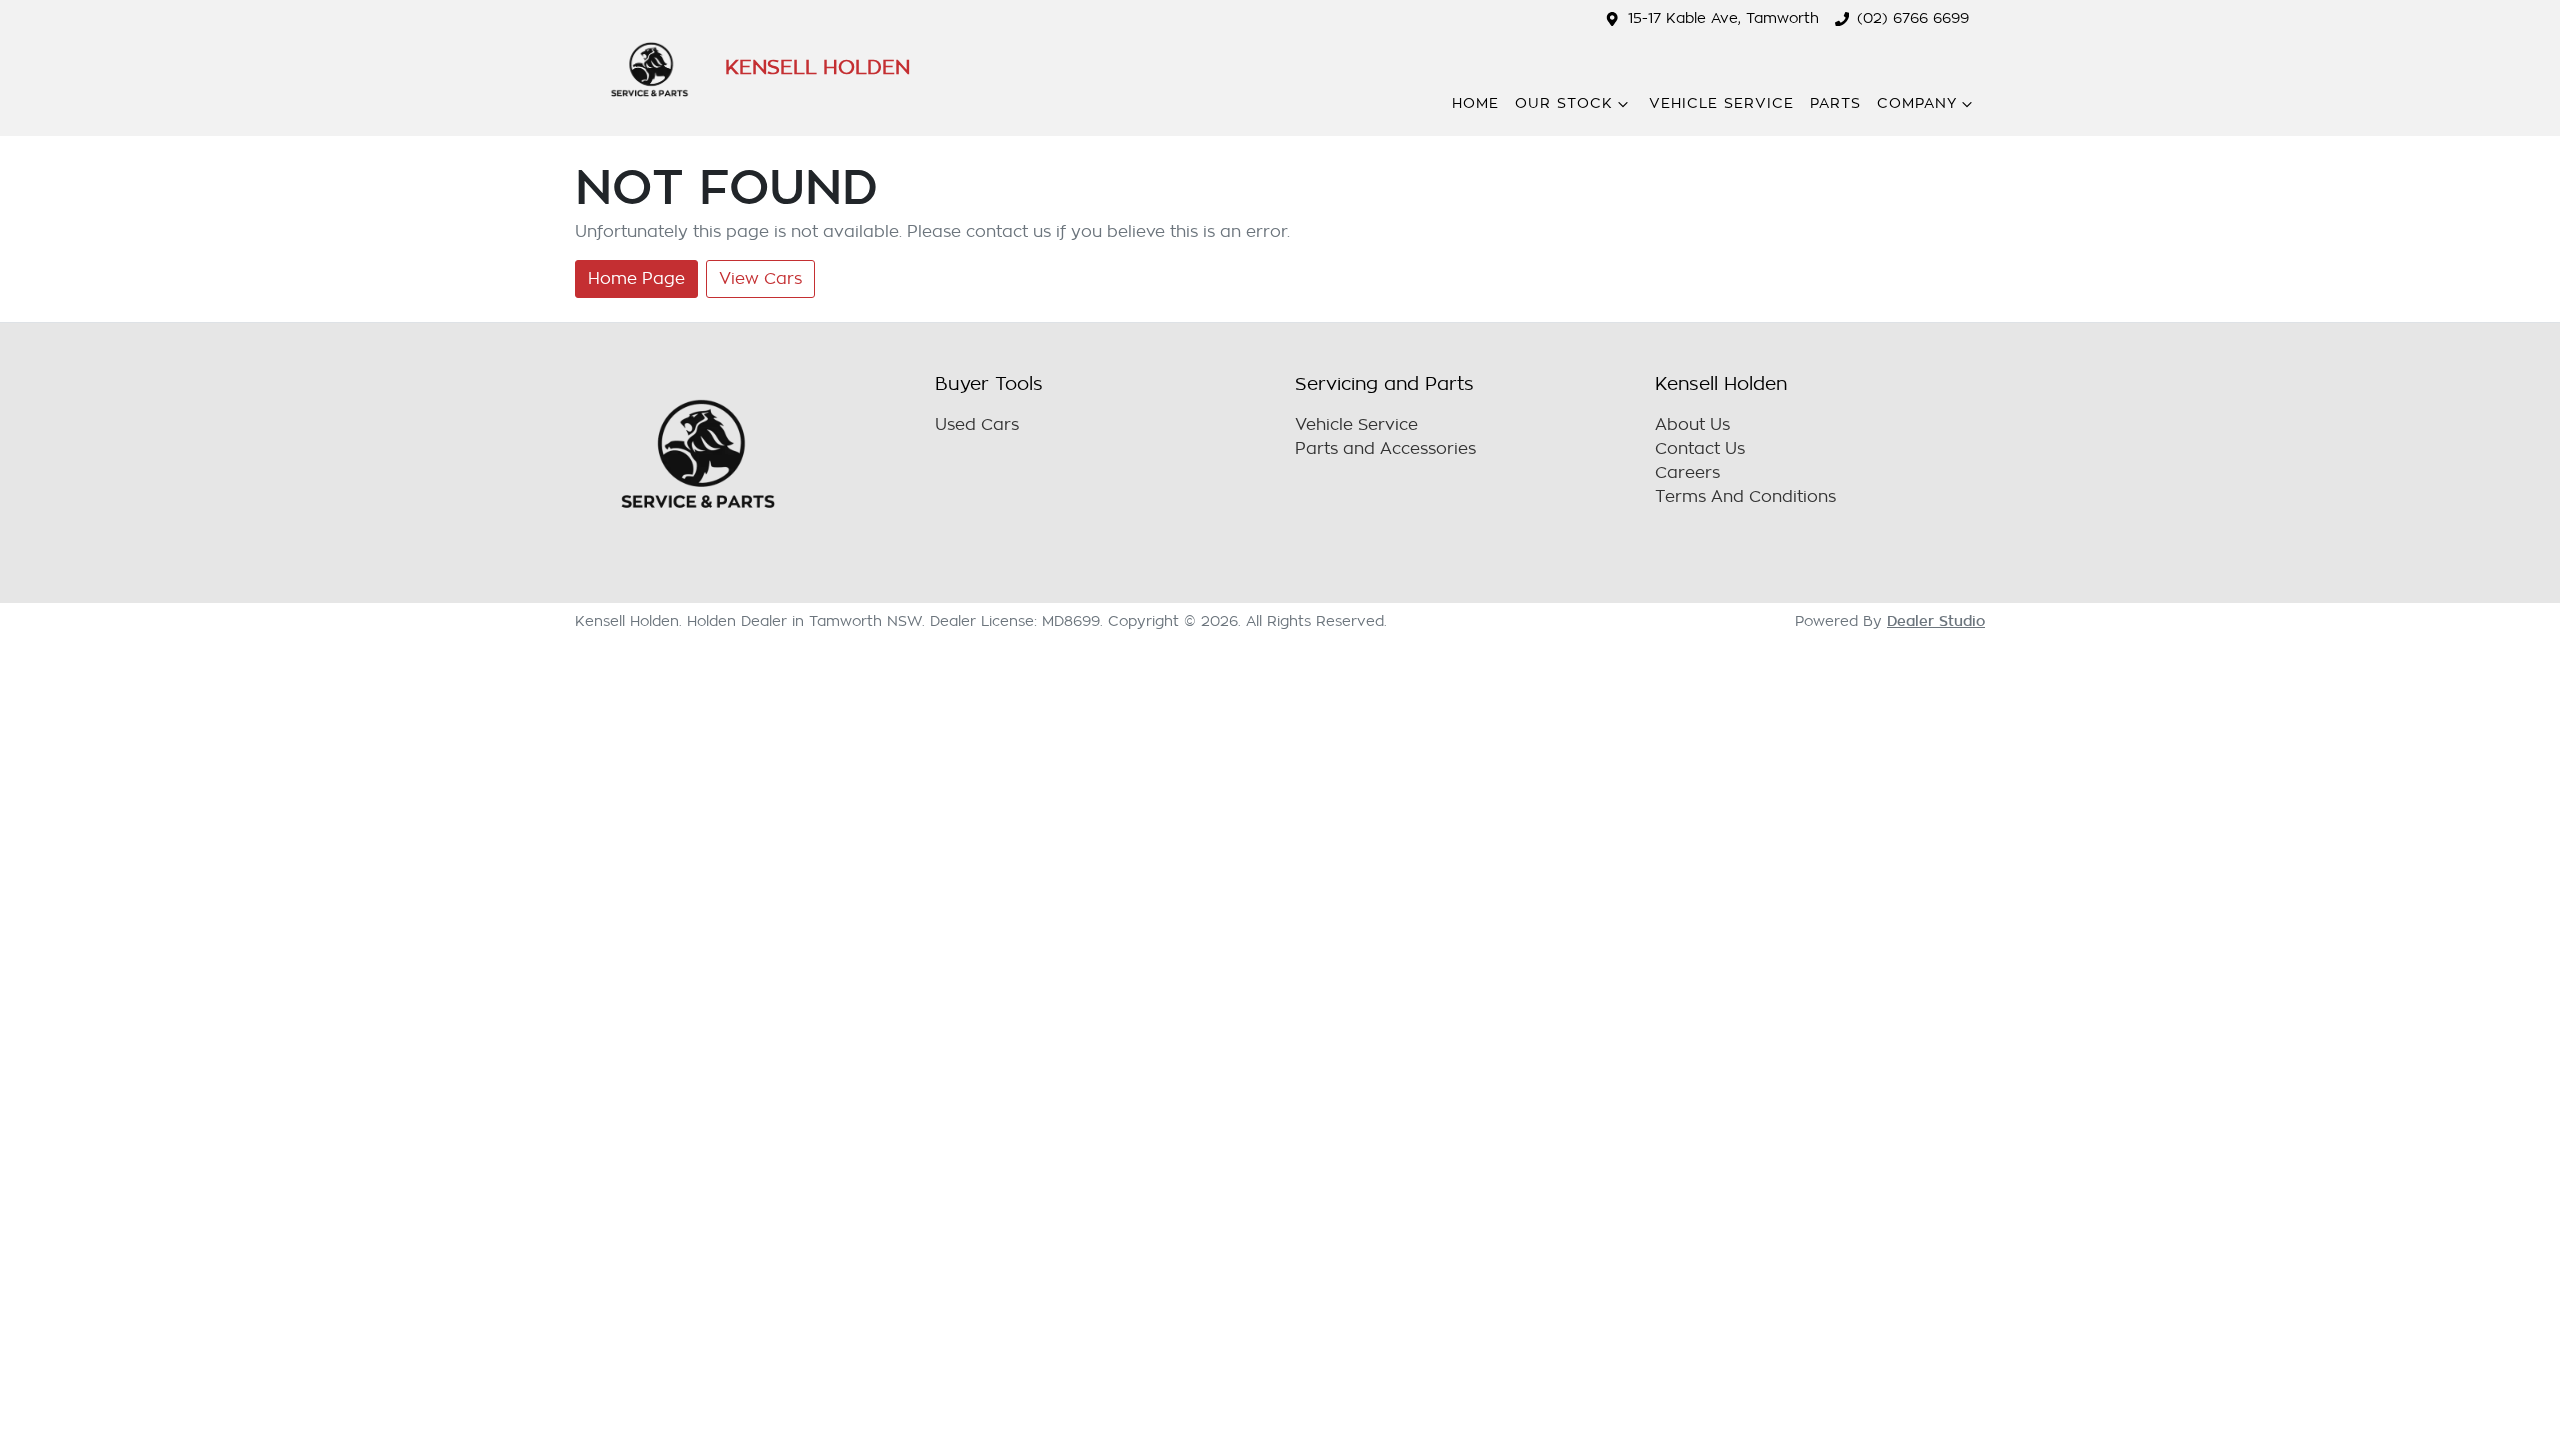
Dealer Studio (1936, 621)
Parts (1835, 103)
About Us (1692, 425)
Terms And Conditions (1745, 497)
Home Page (636, 279)
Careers (1687, 473)
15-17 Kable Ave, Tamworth (1723, 18)
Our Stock (1564, 103)
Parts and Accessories (1385, 449)
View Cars (760, 279)
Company (1917, 103)
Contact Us (1700, 449)
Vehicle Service (1721, 103)
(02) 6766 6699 (1913, 18)
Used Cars (977, 425)
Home (1475, 103)
